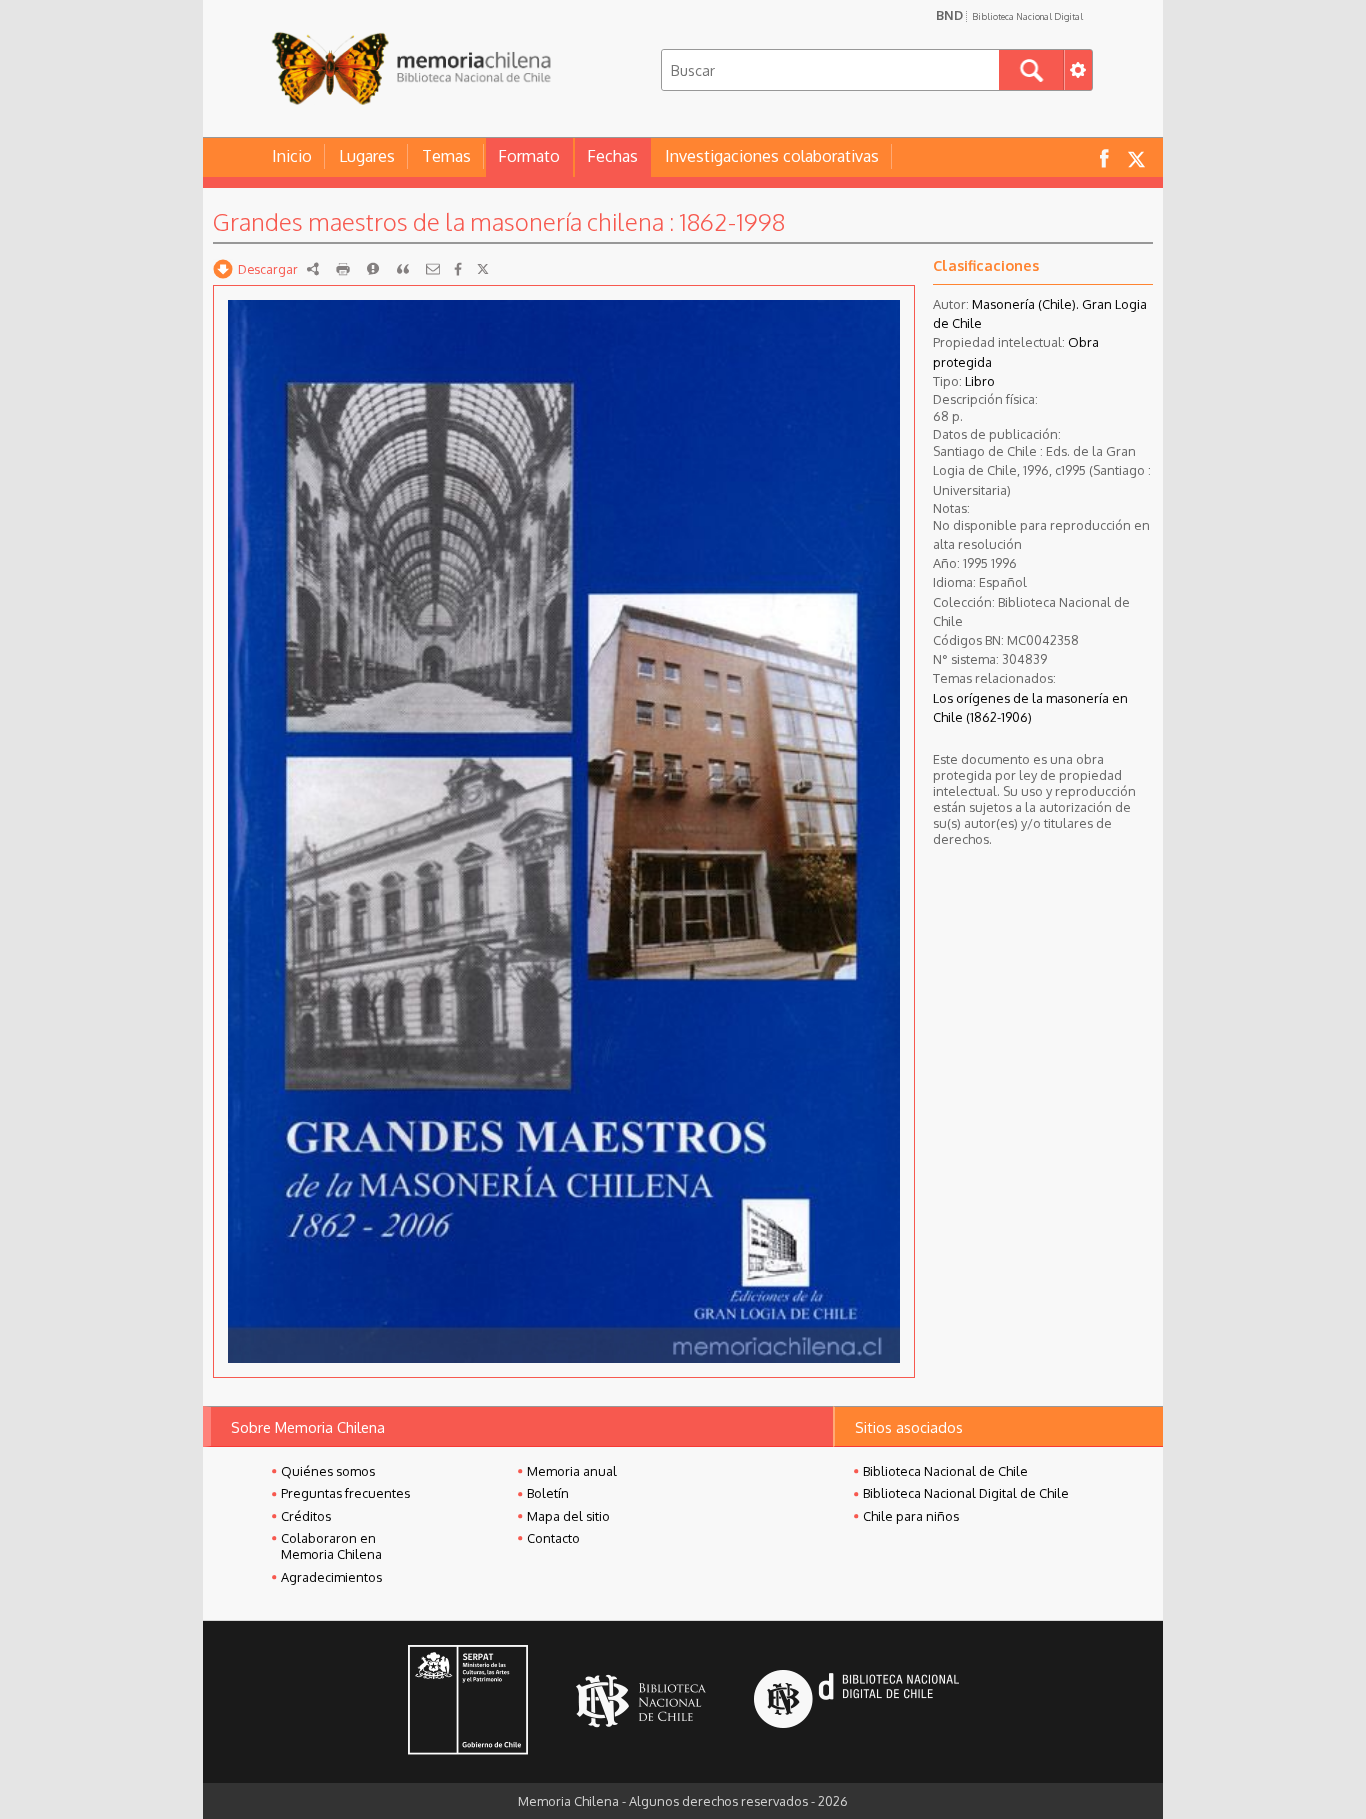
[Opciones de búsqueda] (1078, 70)
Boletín (548, 1493)
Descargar (268, 269)
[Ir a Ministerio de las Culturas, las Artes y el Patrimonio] (468, 1702)
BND (1009, 15)
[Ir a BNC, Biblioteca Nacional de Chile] (641, 1701)
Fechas (612, 156)
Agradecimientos (331, 1577)
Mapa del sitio (568, 1516)
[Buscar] (1031, 70)
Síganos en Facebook (1104, 157)
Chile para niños (911, 1516)
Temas (446, 156)
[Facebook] (458, 269)
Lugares (367, 156)
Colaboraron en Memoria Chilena (331, 1546)
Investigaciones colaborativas (772, 156)
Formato (529, 156)
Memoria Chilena (411, 67)
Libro (980, 381)
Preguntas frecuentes (345, 1493)
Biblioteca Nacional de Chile (945, 1471)
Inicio (292, 156)
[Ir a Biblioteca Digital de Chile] (856, 1701)
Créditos (306, 1516)
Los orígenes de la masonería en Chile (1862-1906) (1030, 707)
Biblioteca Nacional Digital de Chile (966, 1493)
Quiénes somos (328, 1471)
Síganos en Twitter (1136, 157)
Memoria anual (572, 1471)
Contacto (553, 1538)
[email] (433, 269)
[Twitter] (483, 269)
